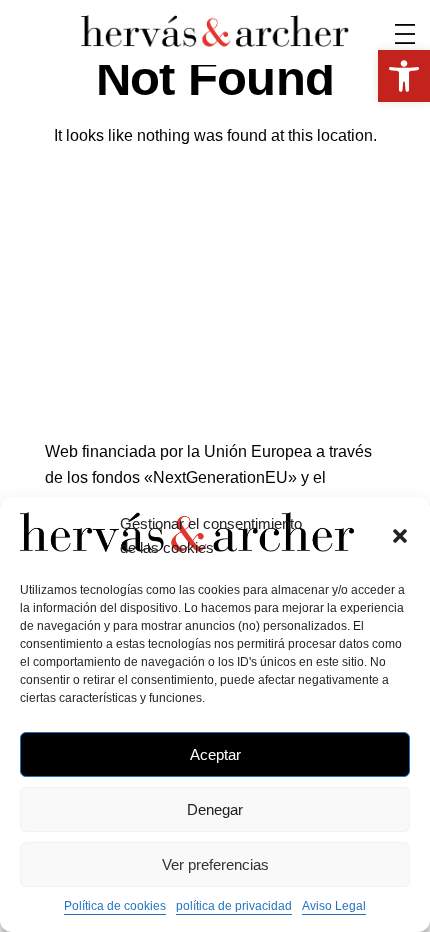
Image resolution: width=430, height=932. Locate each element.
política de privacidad (234, 906)
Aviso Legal (334, 906)
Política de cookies (115, 906)
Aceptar (215, 754)
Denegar (215, 809)
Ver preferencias (215, 864)
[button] (400, 536)
